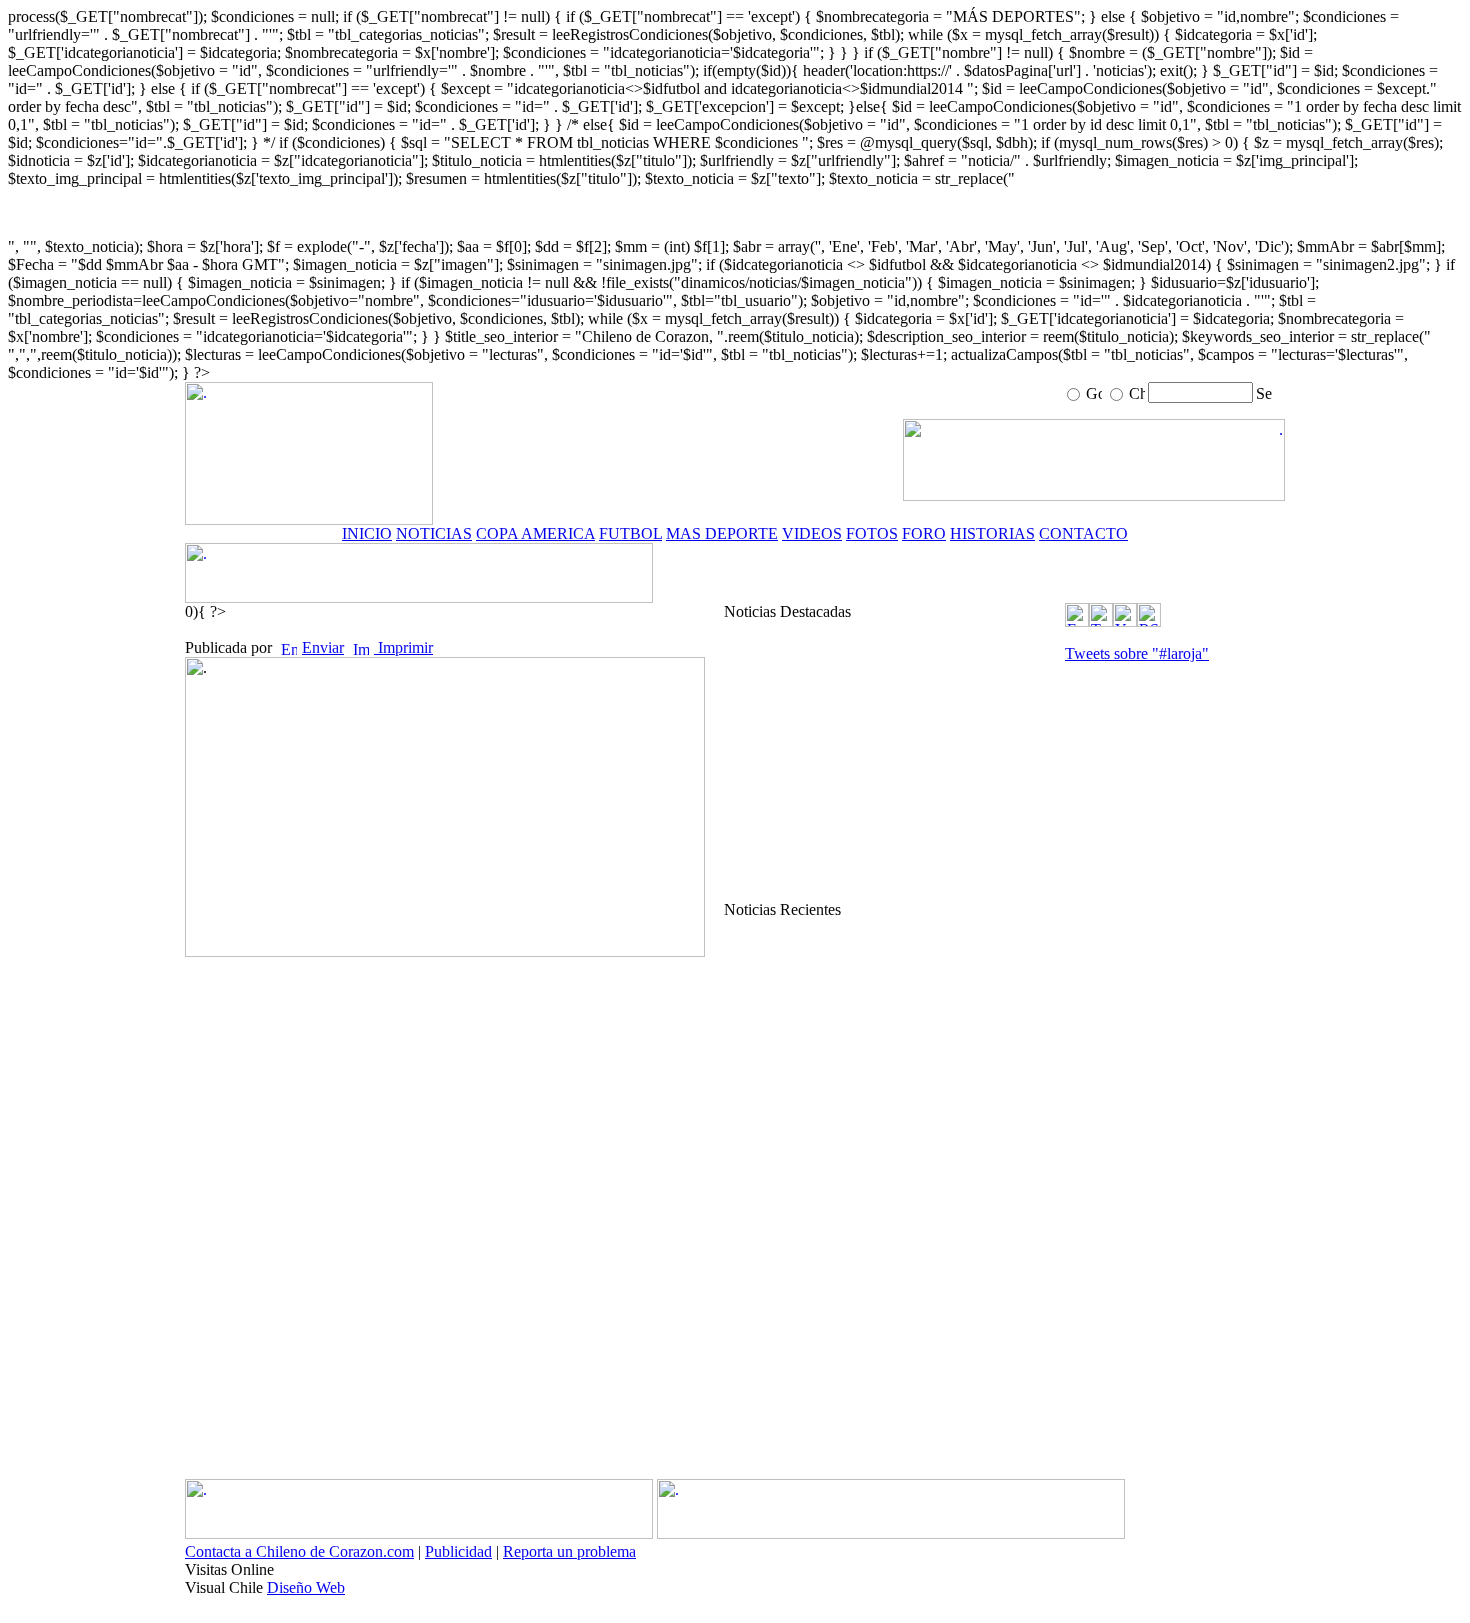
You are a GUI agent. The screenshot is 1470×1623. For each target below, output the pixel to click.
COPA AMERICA (535, 533)
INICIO (367, 533)
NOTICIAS (434, 533)
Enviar (323, 647)
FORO (924, 533)
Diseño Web (306, 1587)
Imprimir (403, 647)
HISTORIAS (992, 533)
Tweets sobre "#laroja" (1137, 653)
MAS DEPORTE (722, 533)
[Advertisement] (892, 761)
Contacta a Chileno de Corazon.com (299, 1551)
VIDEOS (812, 533)
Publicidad (458, 1551)
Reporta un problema (569, 1551)
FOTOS (872, 533)
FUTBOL (630, 533)
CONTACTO (1083, 533)
